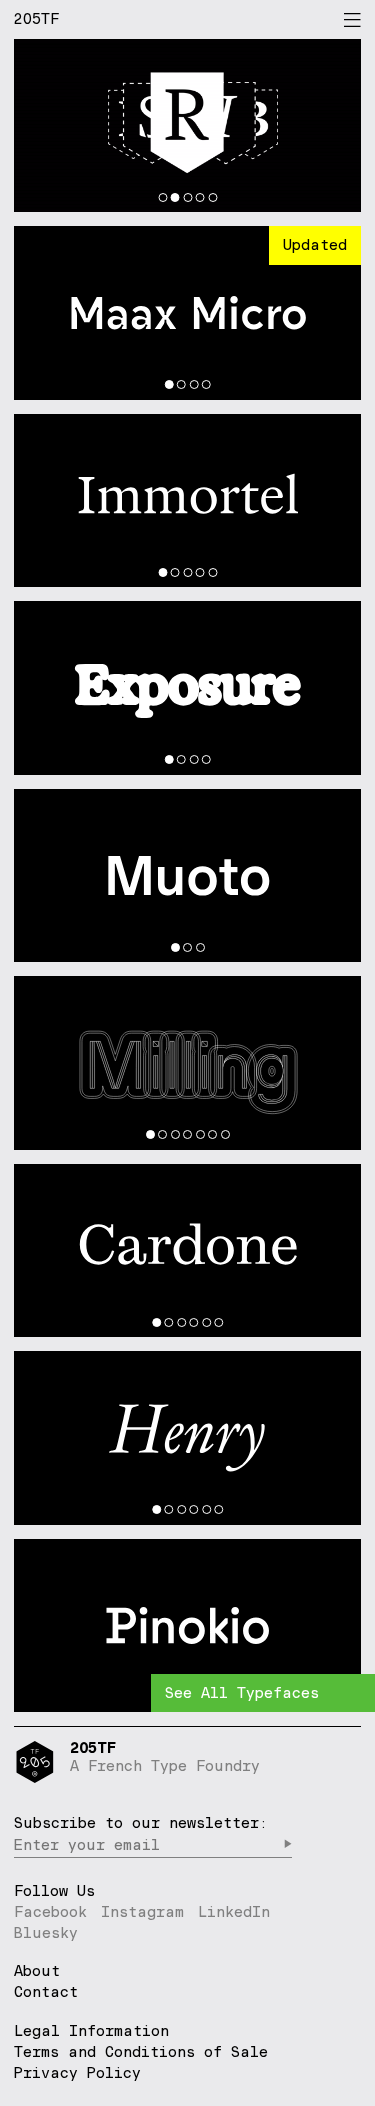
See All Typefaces (242, 1692)
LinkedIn (234, 1911)
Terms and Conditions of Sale (141, 2051)
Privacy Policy (77, 2072)
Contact (46, 1992)
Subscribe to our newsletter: (141, 1822)
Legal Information (91, 2030)
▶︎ (287, 1844)
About (37, 1971)
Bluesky (46, 1932)
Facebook (50, 1911)
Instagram (142, 1911)
